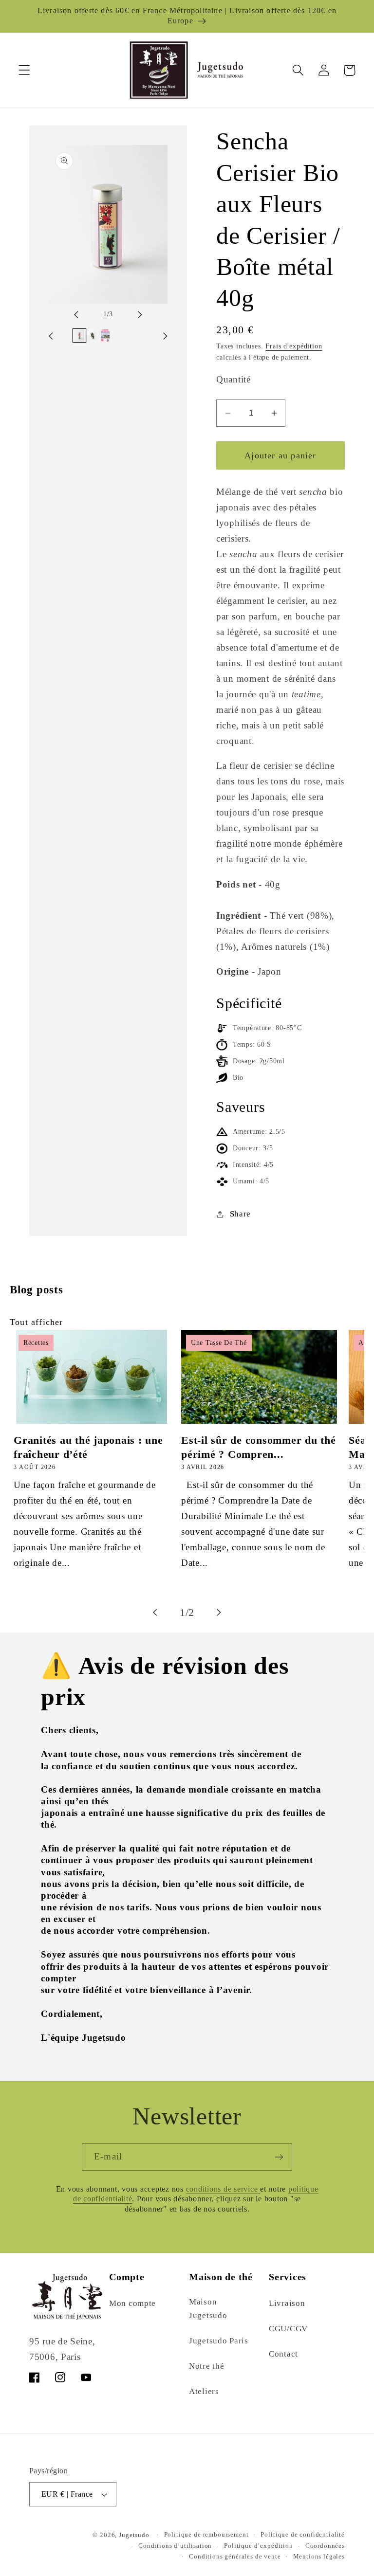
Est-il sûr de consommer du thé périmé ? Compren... (259, 1447)
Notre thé (206, 2366)
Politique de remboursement (206, 2534)
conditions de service (223, 2189)
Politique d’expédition (258, 2546)
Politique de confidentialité (303, 2534)
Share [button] (240, 1214)
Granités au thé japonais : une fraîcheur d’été (88, 1447)
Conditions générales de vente (235, 2556)
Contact (283, 2354)
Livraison (287, 2303)
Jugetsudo (134, 2535)
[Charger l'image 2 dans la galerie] (92, 335)
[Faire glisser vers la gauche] (85, 314)
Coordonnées (325, 2546)
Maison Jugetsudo (208, 2309)
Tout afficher (37, 1322)
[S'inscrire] (279, 2157)
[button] (25, 70)
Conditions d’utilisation (175, 2546)
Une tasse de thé (219, 1343)
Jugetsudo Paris (219, 2341)
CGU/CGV (288, 2329)
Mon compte (132, 2303)
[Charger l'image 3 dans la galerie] (105, 335)
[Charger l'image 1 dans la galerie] (79, 335)
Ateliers (204, 2391)
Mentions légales (319, 2556)
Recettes (36, 1343)
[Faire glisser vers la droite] (131, 314)
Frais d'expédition (294, 346)
